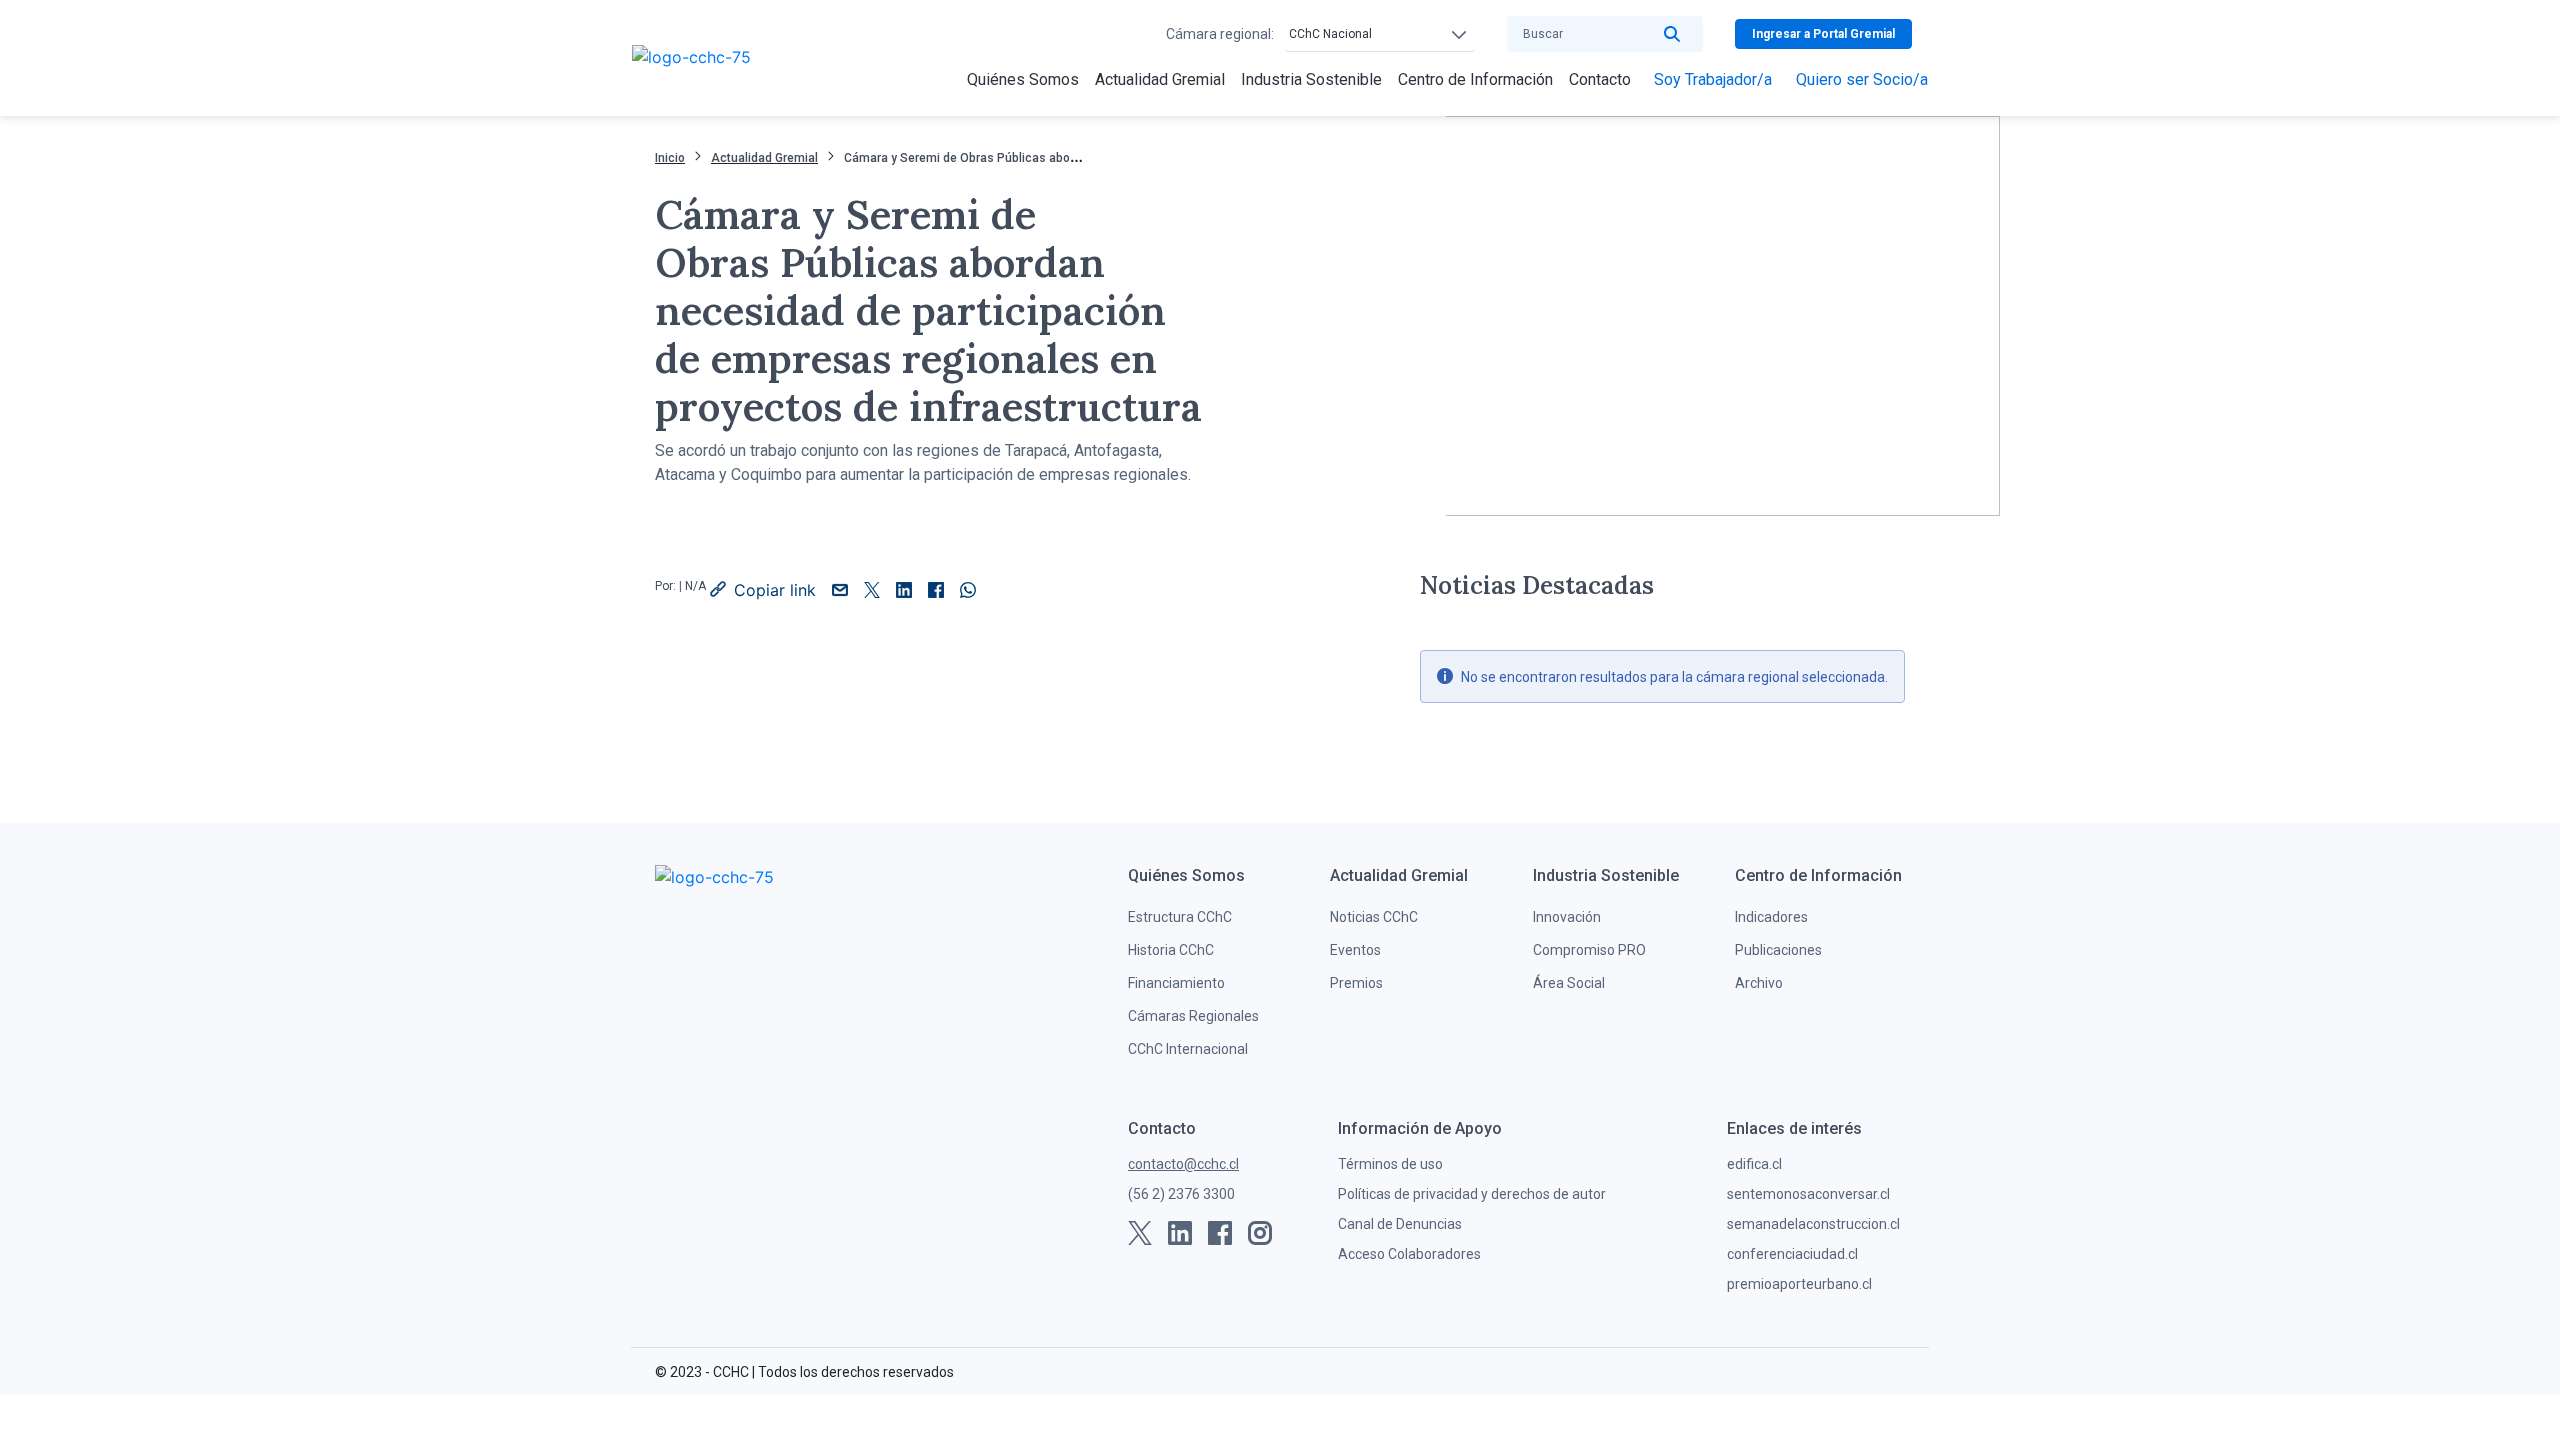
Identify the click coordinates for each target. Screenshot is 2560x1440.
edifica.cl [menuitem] (1754, 1164)
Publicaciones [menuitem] (1778, 950)
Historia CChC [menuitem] (1171, 950)
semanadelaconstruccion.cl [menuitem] (1813, 1224)
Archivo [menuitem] (1759, 983)
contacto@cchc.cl (1183, 1164)
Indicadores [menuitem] (1771, 917)
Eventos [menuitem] (1355, 950)
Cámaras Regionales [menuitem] (1193, 1016)
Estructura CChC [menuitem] (1180, 917)
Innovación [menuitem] (1567, 917)
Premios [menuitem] (1356, 983)
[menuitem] (1023, 80)
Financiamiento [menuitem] (1176, 983)
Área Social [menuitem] (1569, 983)
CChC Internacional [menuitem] (1188, 1049)
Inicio (670, 158)
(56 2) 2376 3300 (1181, 1194)
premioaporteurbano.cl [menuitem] (1799, 1284)
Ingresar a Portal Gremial (1823, 34)
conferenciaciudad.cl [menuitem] (1792, 1254)
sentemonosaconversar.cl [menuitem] (1808, 1194)
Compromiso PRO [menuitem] (1589, 950)
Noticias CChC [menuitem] (1374, 917)
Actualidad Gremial (764, 158)
